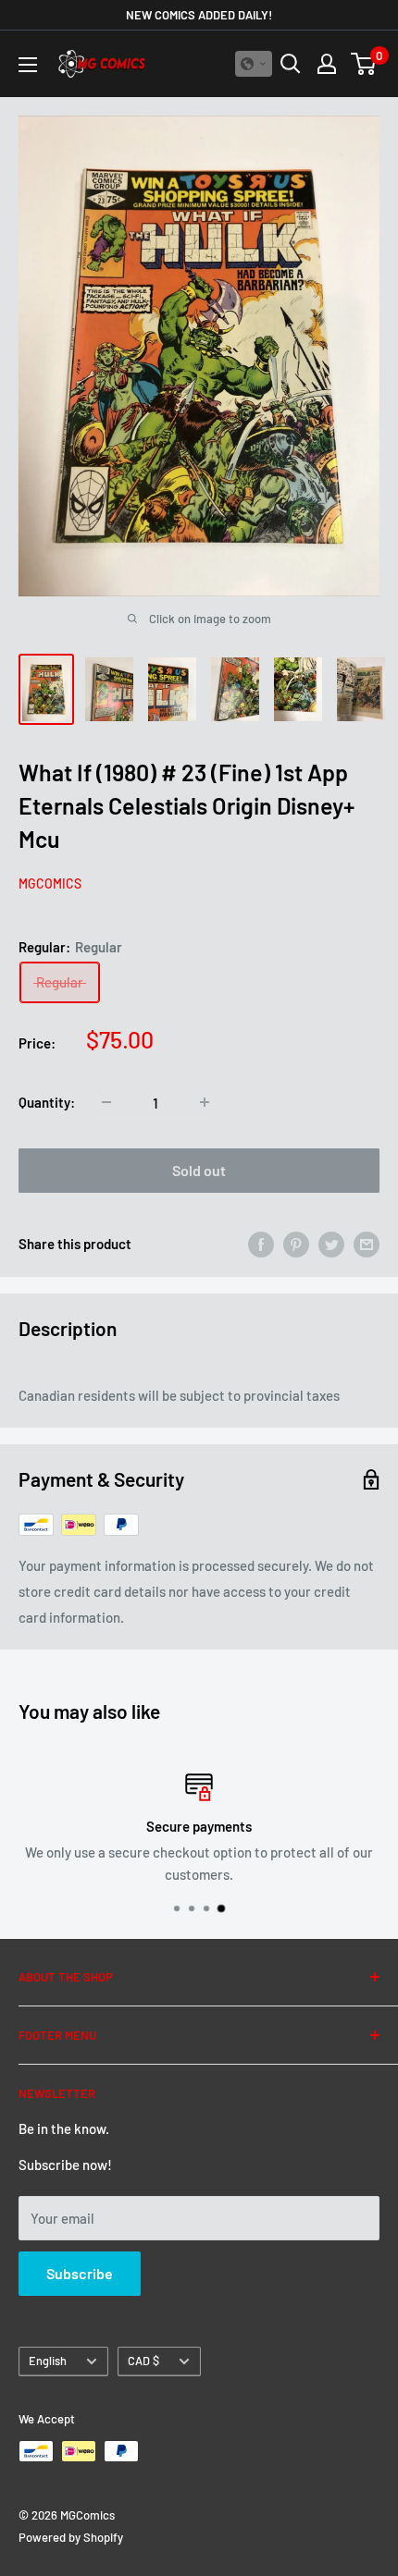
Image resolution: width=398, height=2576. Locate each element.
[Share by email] (367, 1244)
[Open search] (291, 64)
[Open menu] (28, 65)
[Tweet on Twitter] (331, 1244)
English (48, 2361)
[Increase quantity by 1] (205, 1102)
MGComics (50, 883)
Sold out (199, 1170)
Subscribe (80, 2273)
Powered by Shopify (71, 2537)
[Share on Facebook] (261, 1244)
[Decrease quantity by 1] (106, 1102)
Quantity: (47, 1102)
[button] (254, 64)
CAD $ (143, 2361)
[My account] (327, 64)
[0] (364, 64)
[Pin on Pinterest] (296, 1244)
